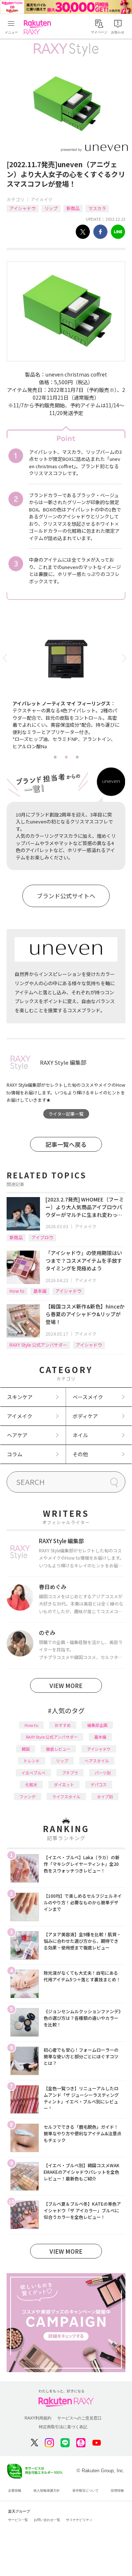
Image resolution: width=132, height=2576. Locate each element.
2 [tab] (66, 757)
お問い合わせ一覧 (47, 2520)
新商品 (73, 208)
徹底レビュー (58, 1749)
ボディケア (85, 1416)
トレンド (32, 1761)
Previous (6, 658)
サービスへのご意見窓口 (79, 2418)
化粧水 (31, 1784)
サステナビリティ (79, 2520)
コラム (15, 1454)
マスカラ (97, 208)
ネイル (80, 1435)
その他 (80, 1454)
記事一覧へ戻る (66, 1144)
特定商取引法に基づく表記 (63, 2427)
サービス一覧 (18, 2520)
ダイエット (64, 1784)
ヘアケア (17, 1435)
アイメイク (42, 199)
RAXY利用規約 (38, 2418)
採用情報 (117, 2491)
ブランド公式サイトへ (66, 896)
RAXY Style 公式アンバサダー (38, 1345)
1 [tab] (55, 757)
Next (126, 658)
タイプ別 (105, 1797)
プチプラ (70, 1773)
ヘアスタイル (97, 1761)
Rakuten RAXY (39, 27)
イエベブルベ (33, 1773)
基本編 (40, 1291)
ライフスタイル (66, 1797)
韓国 (26, 1749)
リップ (51, 208)
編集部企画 (97, 1725)
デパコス (99, 1784)
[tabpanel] (66, 687)
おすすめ (63, 1725)
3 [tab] (77, 757)
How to (17, 1291)
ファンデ (27, 1797)
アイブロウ (42, 1237)
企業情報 (15, 2491)
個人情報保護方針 (47, 2491)
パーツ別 (103, 1773)
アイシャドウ (23, 208)
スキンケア (20, 1397)
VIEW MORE (66, 1685)
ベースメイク (88, 1397)
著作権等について (85, 2491)
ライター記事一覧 (66, 1114)
